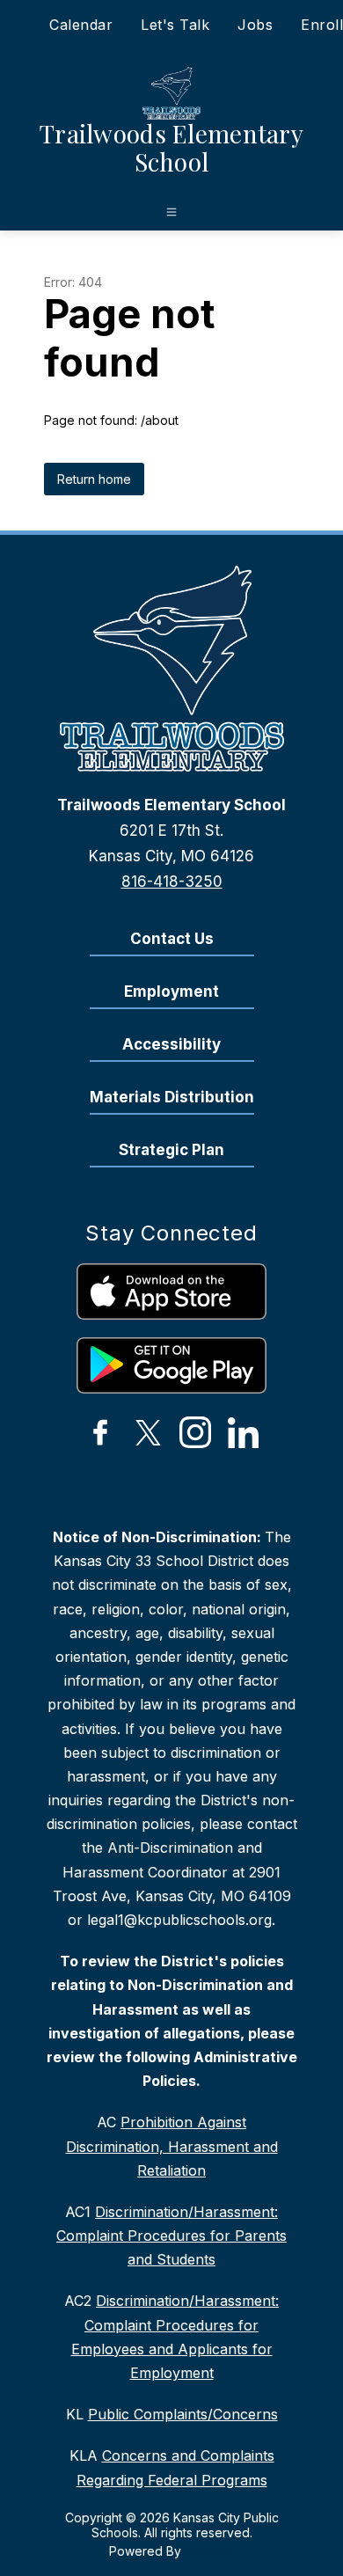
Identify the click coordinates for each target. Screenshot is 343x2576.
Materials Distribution (172, 1097)
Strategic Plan (171, 1150)
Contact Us (172, 939)
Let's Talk (175, 25)
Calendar (81, 25)
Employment (171, 992)
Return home (94, 479)
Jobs (255, 25)
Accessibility (171, 1044)
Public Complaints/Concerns (183, 2414)
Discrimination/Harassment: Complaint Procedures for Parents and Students (171, 2236)
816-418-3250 (172, 882)
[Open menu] (171, 212)
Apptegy (210, 2551)
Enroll (322, 25)
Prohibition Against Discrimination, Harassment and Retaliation (172, 2146)
